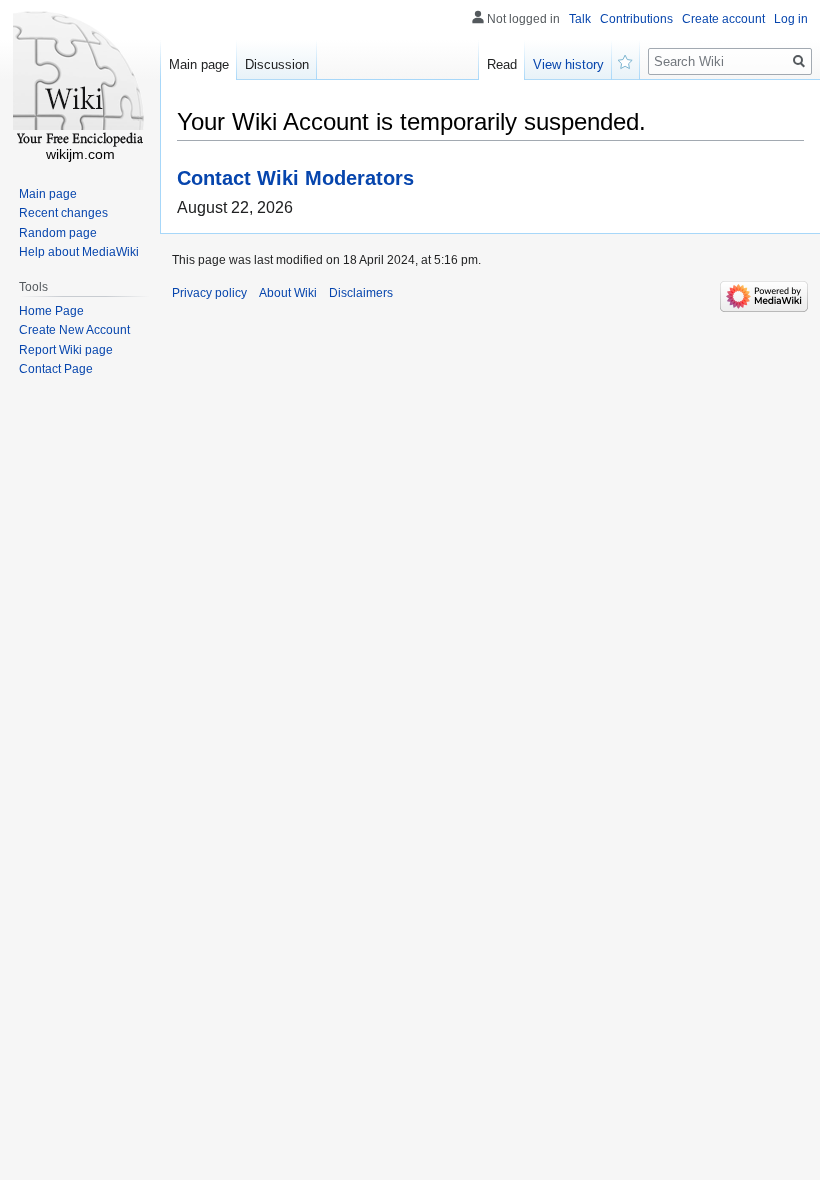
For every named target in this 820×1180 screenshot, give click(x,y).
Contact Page (56, 369)
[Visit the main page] (80, 80)
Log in (791, 19)
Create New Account (74, 330)
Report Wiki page (66, 350)
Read (502, 64)
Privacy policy (209, 293)
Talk (580, 19)
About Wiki (288, 293)
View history (568, 64)
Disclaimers (361, 293)
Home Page (51, 311)
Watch (626, 60)
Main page (199, 64)
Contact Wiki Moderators (295, 177)
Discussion (277, 64)
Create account (723, 19)
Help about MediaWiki (79, 252)
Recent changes (63, 213)
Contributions (636, 19)
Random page (58, 233)
